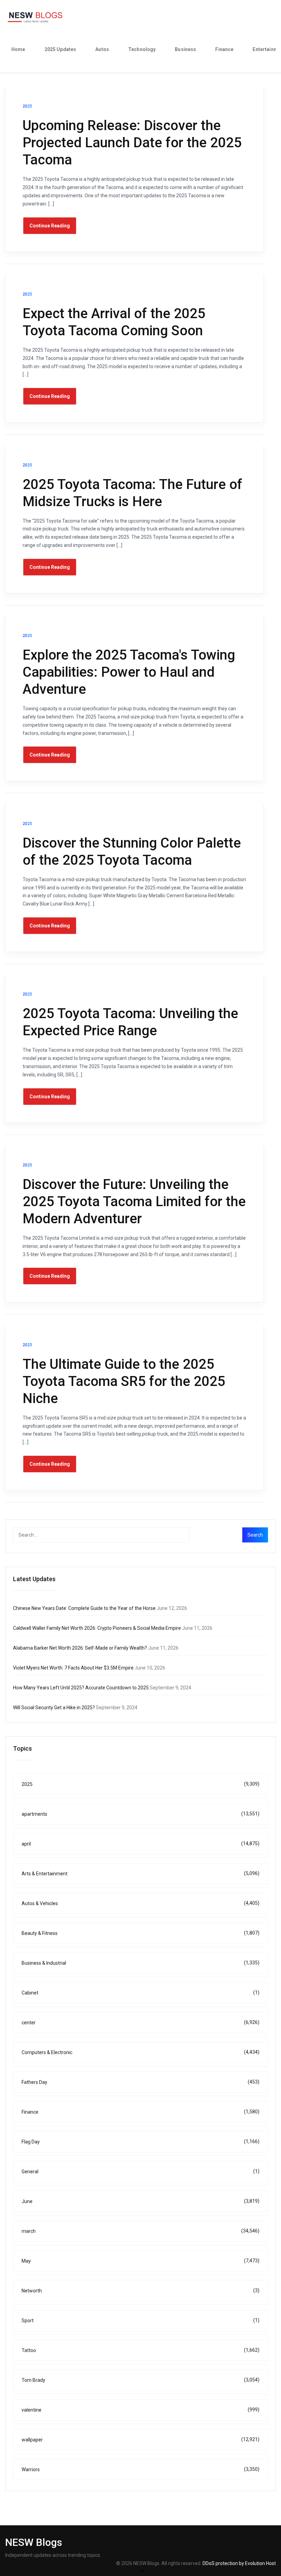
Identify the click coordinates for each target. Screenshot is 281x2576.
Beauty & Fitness (140, 1933)
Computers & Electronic (140, 2052)
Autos (102, 49)
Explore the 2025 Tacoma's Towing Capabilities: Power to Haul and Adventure (129, 672)
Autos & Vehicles (140, 1903)
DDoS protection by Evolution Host (239, 2563)
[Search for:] (115, 1535)
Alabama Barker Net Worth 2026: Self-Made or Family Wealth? (80, 1648)
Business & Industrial (140, 1963)
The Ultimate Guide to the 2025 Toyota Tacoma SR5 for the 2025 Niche (124, 1381)
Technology (142, 49)
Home (18, 49)
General (140, 2171)
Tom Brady (140, 2380)
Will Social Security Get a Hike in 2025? (54, 1708)
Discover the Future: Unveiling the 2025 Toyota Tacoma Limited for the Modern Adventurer (134, 1202)
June (140, 2201)
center (140, 2022)
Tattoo (140, 2350)
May (140, 2261)
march (140, 2231)
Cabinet (140, 1993)
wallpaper (140, 2440)
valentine (140, 2410)
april (140, 1844)
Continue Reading (50, 226)
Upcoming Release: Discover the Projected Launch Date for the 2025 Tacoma (132, 143)
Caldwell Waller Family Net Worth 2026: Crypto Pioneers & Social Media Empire (97, 1628)
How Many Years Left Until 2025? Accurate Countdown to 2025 (81, 1688)
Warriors (140, 2469)
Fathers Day (140, 2082)
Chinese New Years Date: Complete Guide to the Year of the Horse (84, 1608)
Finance (224, 49)
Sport (140, 2320)
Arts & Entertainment (140, 1873)
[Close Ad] (142, 2571)
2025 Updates (60, 49)
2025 (140, 1784)
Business (185, 49)
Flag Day (140, 2142)
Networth (140, 2291)
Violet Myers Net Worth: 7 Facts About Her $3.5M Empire (73, 1668)
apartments (140, 1814)
